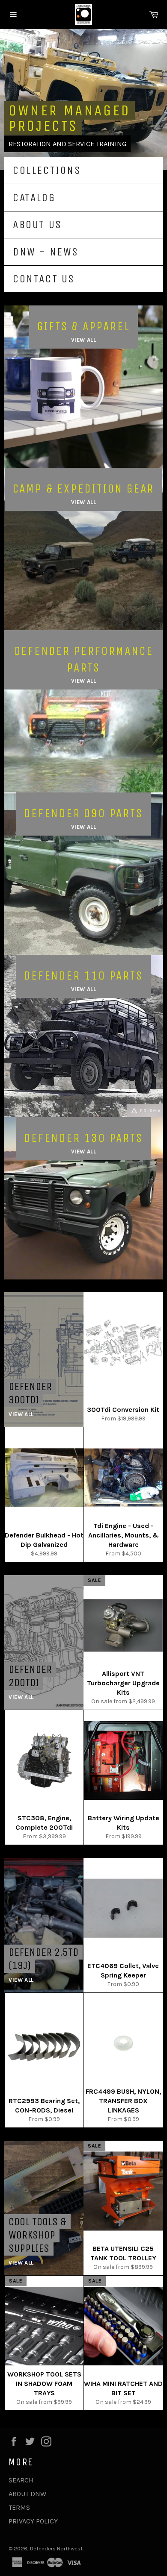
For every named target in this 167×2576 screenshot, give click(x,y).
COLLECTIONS (47, 170)
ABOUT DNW (27, 2494)
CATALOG (34, 198)
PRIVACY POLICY (33, 2521)
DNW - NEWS (46, 252)
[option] (83, 100)
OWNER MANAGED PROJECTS (70, 118)
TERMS (19, 2507)
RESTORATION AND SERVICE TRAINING (67, 144)
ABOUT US (37, 224)
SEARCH (21, 2480)
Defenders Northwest (56, 2548)
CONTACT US (44, 279)
